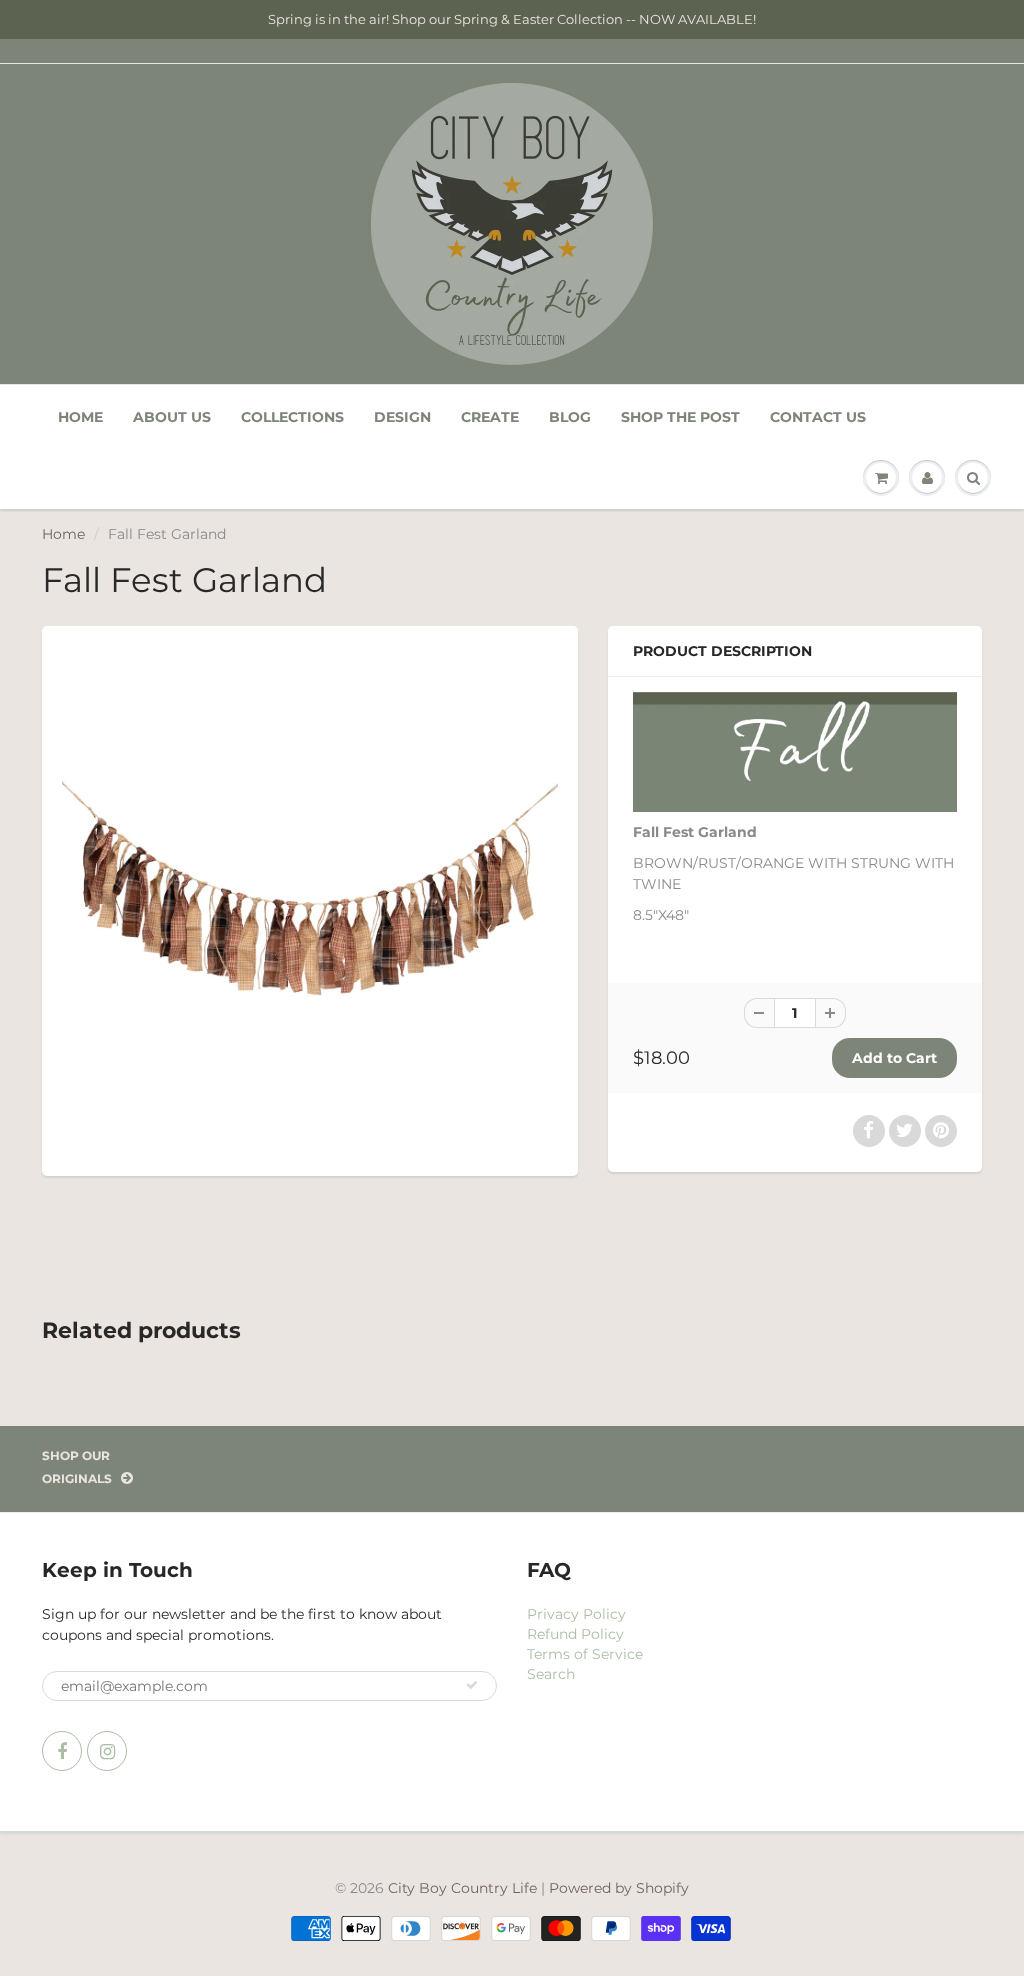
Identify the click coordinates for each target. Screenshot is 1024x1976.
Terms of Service (585, 1654)
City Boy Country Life (462, 1888)
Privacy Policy (576, 1614)
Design (402, 417)
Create (490, 417)
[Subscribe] (472, 1685)
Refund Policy (575, 1634)
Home (80, 417)
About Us (172, 417)
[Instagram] (107, 1751)
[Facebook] (62, 1751)
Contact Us (818, 417)
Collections (292, 417)
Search (551, 1674)
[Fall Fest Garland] (310, 899)
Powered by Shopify (619, 1888)
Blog (570, 417)
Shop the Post (680, 417)
